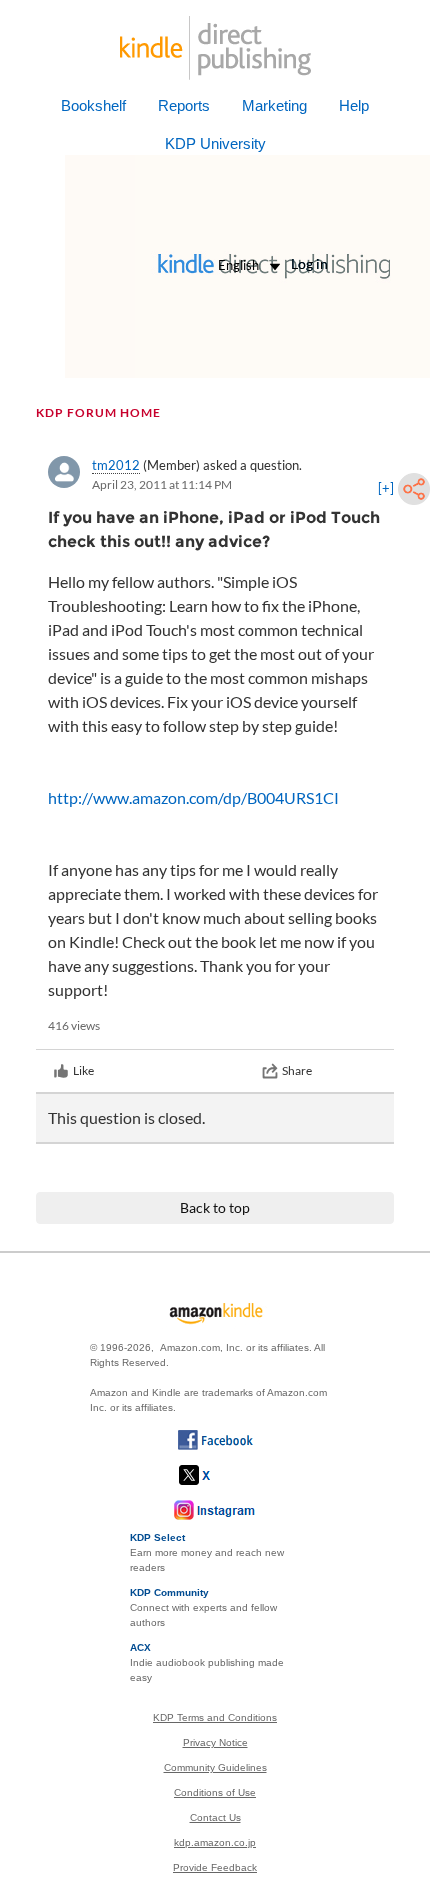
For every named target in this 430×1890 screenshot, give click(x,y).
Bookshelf (93, 105)
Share (297, 1070)
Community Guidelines (215, 1767)
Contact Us (215, 1817)
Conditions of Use (215, 1792)
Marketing (274, 105)
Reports (184, 105)
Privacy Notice (215, 1742)
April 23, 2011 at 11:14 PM (162, 484)
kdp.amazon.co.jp (215, 1842)
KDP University (215, 143)
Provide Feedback (215, 1867)
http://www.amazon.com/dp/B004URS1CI (193, 797)
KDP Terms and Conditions (215, 1717)
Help (354, 105)
